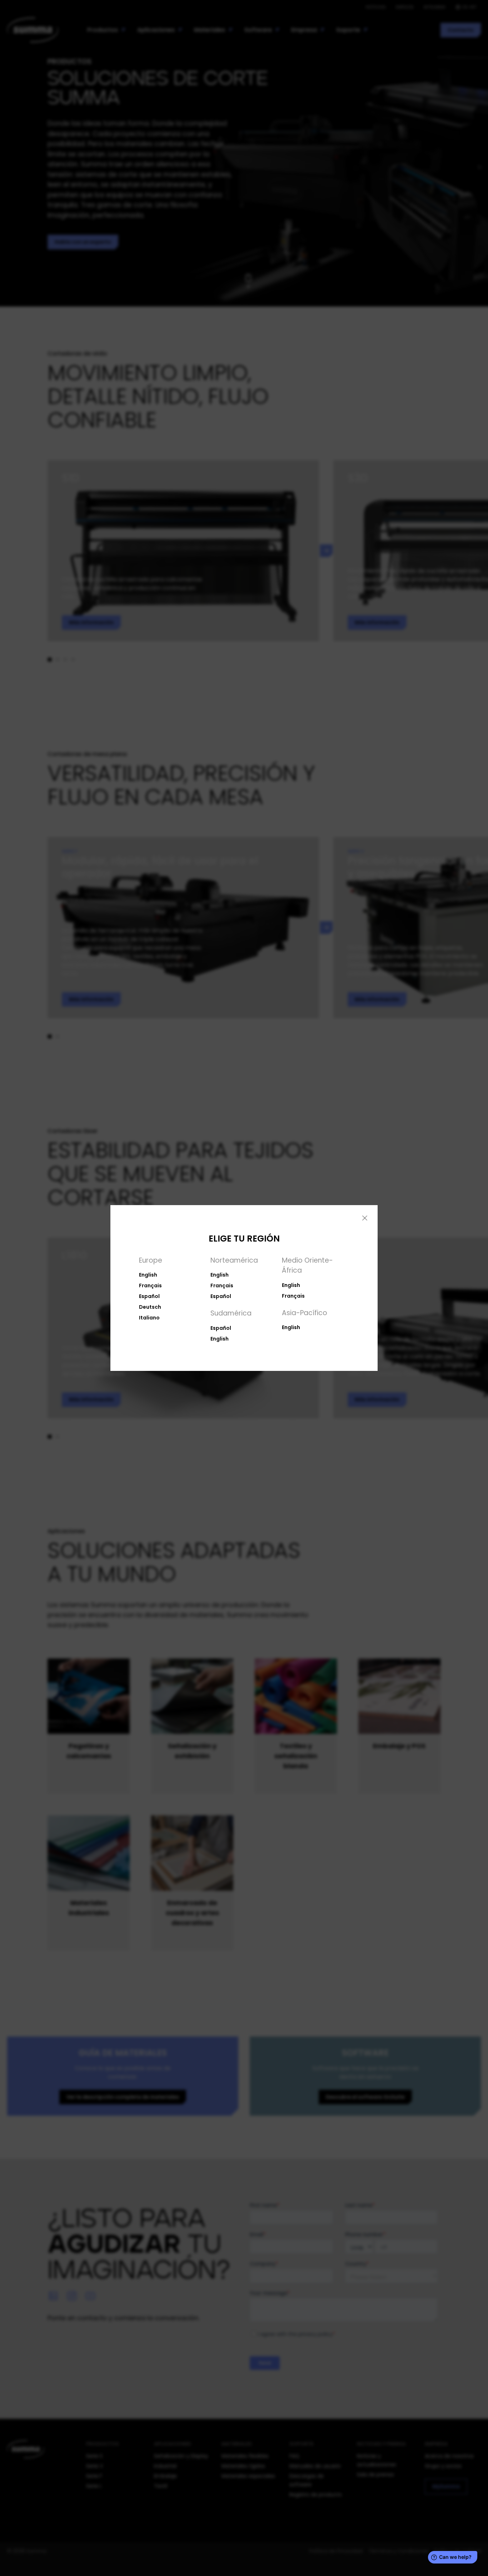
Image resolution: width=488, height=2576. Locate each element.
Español (149, 1296)
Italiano (149, 1318)
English (148, 1275)
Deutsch (150, 1307)
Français (150, 1285)
